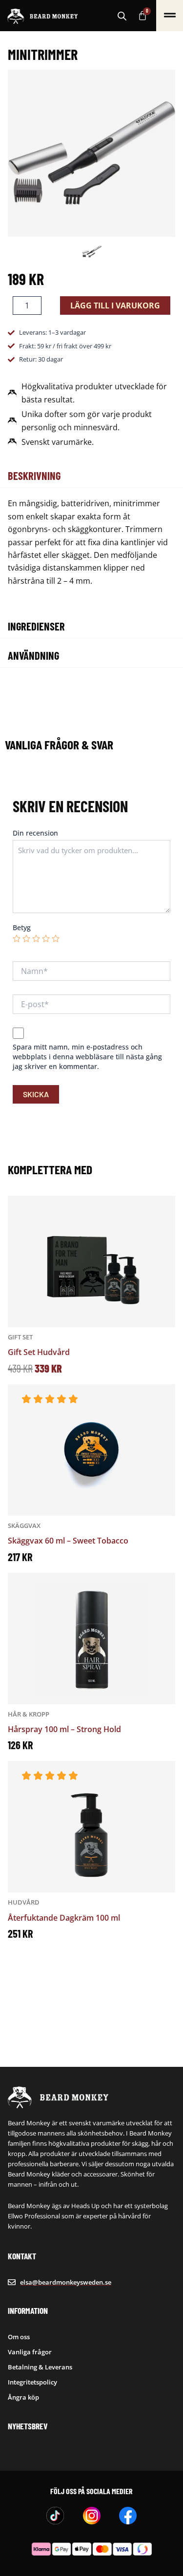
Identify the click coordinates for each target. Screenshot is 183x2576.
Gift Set (20, 1337)
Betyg (22, 927)
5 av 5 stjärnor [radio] (56, 938)
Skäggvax (24, 1526)
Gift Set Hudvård (39, 1352)
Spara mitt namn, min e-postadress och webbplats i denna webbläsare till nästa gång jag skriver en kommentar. (87, 1057)
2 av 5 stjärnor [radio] (26, 938)
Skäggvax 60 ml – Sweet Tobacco (68, 1541)
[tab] (91, 476)
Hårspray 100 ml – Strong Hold (64, 1729)
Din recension (35, 833)
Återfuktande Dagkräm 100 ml (64, 1918)
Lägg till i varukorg (115, 305)
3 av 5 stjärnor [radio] (36, 938)
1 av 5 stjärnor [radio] (17, 938)
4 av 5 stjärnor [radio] (46, 938)
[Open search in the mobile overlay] (122, 16)
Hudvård (24, 1902)
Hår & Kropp (29, 1714)
